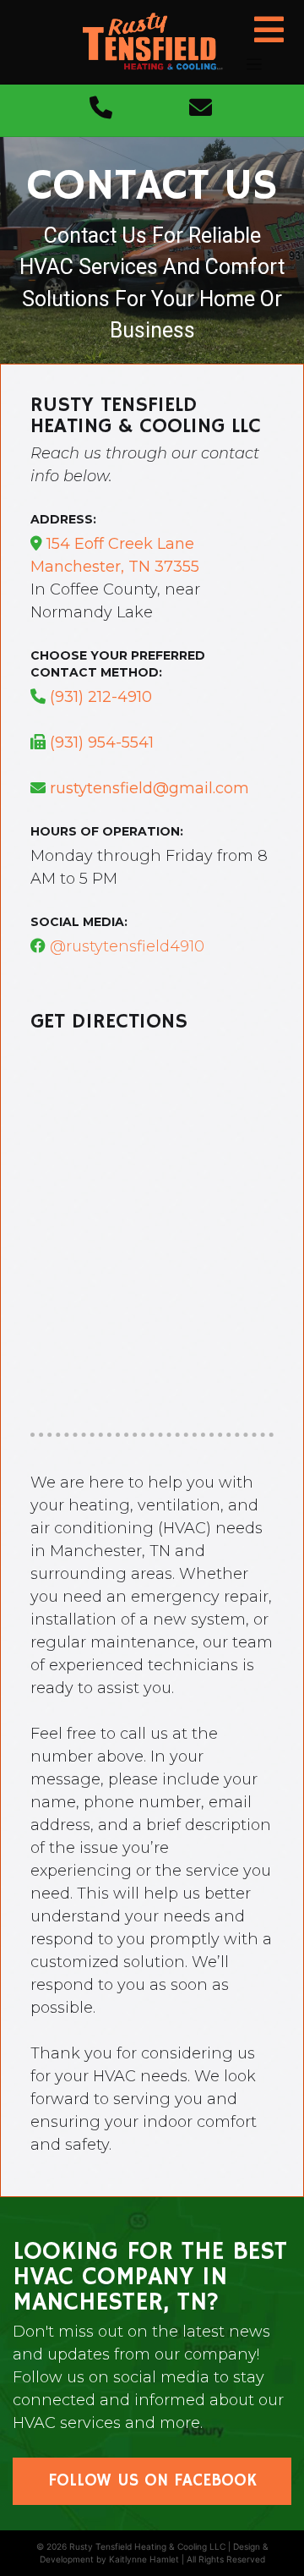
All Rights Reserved (226, 2559)
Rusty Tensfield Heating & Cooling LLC (147, 2546)
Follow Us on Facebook (152, 2481)
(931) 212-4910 (101, 697)
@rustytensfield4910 (125, 946)
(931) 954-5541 (102, 743)
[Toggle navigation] (254, 65)
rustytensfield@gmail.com (149, 788)
